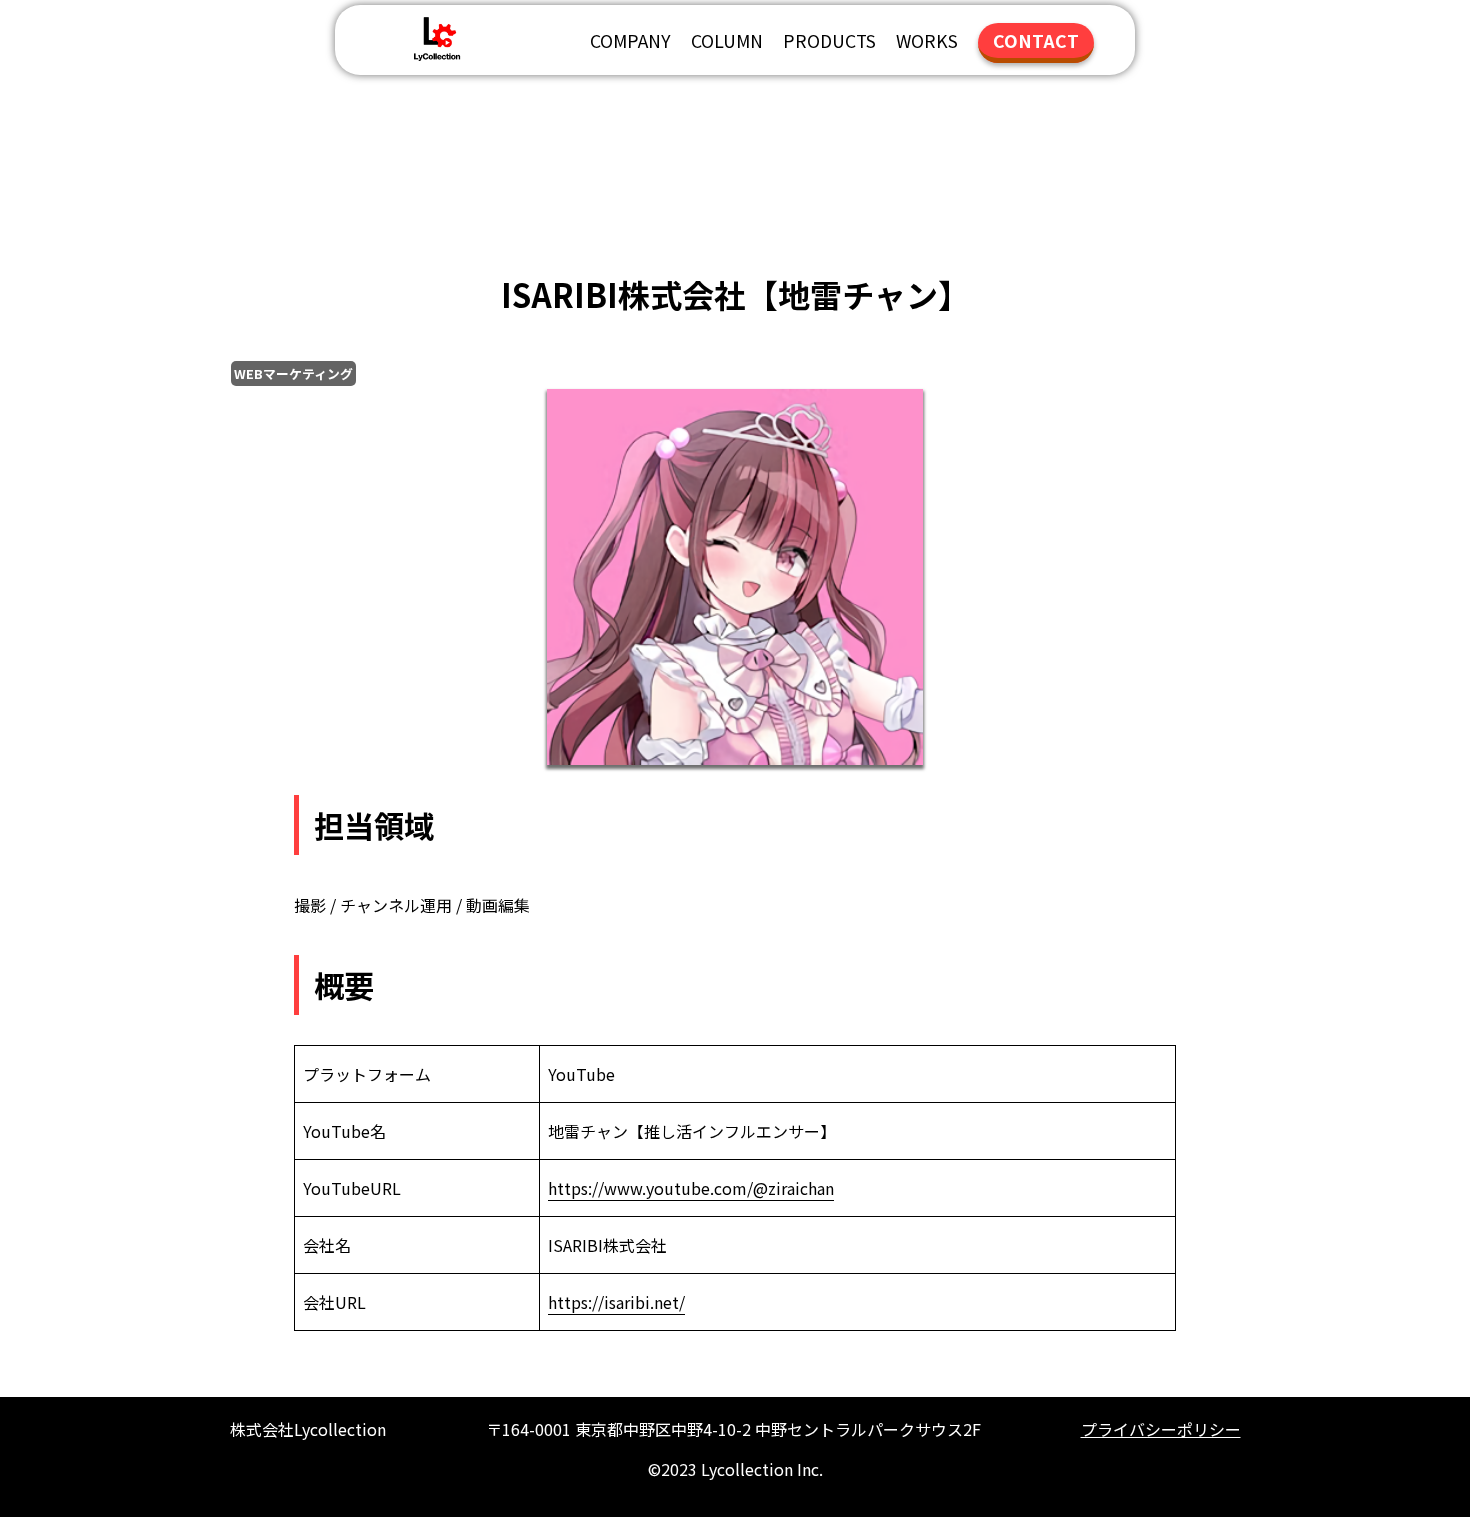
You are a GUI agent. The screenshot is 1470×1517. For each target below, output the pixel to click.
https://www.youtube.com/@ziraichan (691, 1188)
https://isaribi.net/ (616, 1302)
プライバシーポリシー (1161, 1429)
